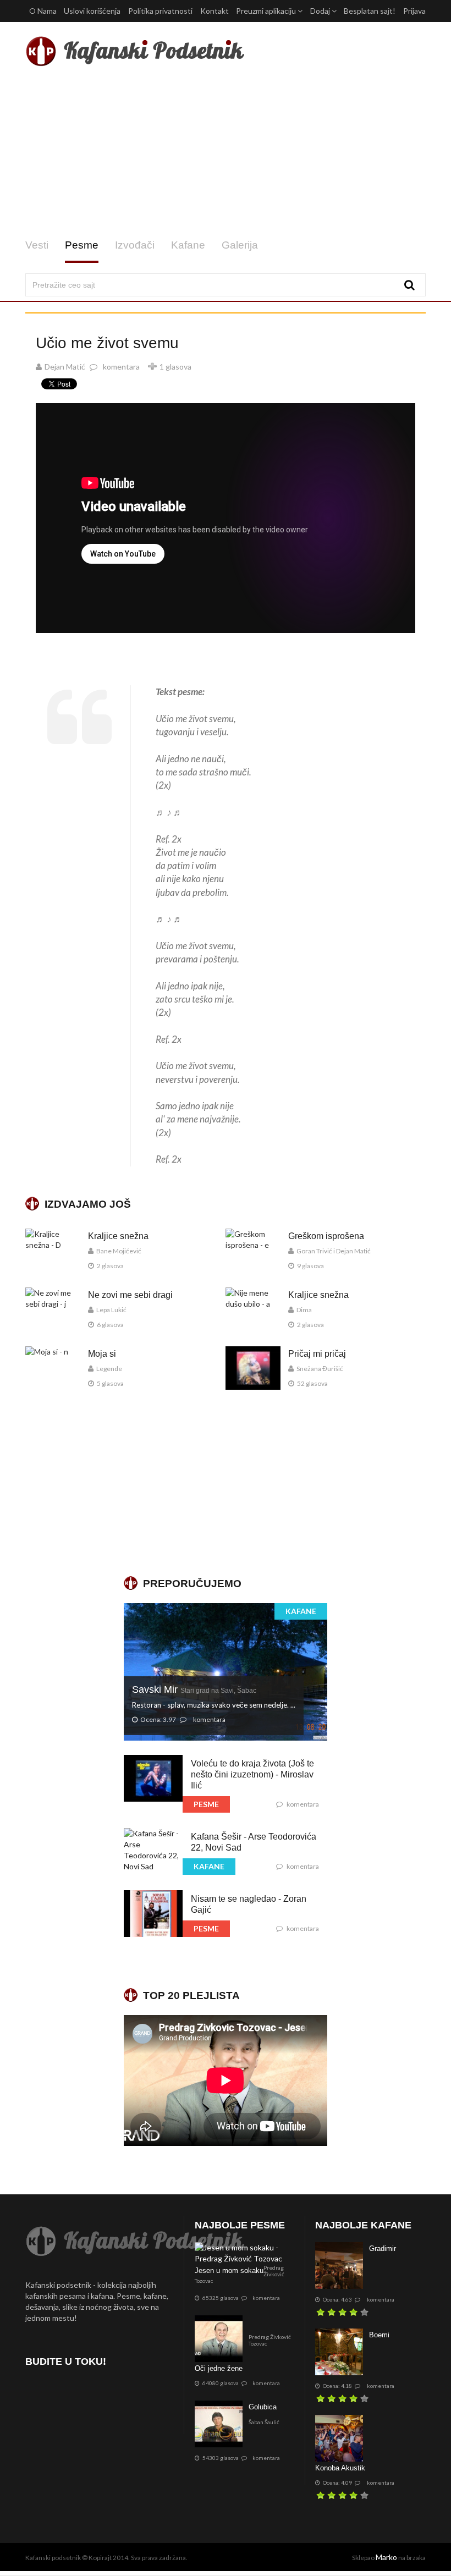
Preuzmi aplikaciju (267, 11)
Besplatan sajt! (370, 11)
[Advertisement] (226, 153)
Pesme (82, 245)
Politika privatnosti (160, 11)
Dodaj (321, 11)
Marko (386, 2557)
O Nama (43, 11)
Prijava (414, 11)
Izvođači (135, 245)
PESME (206, 1804)
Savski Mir (194, 1689)
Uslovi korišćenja (92, 11)
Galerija (240, 245)
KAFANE (301, 1611)
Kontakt (215, 11)
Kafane (188, 245)
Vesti (37, 245)
